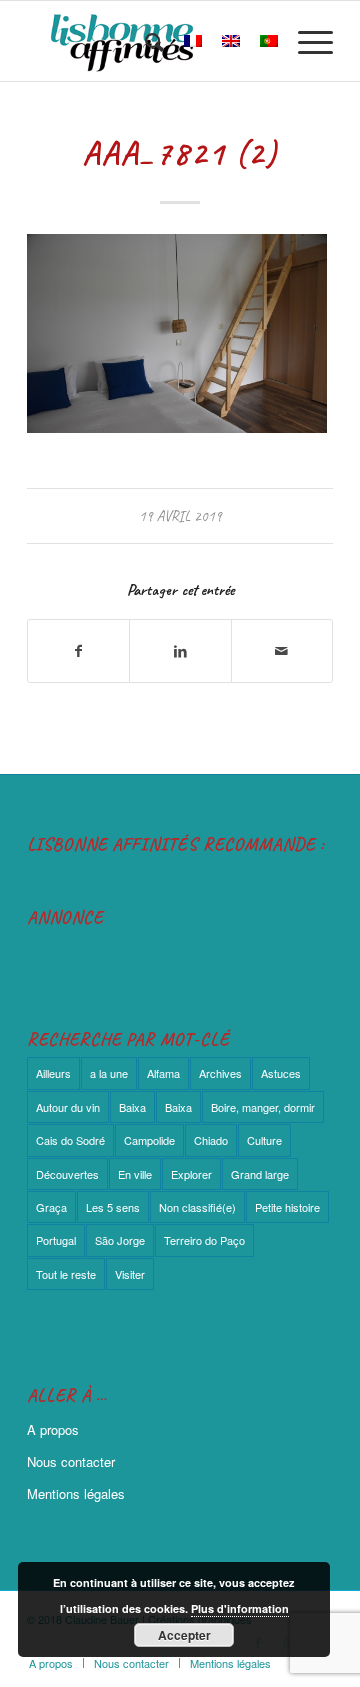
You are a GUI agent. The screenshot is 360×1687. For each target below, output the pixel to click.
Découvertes (67, 1174)
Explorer (191, 1174)
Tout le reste (66, 1274)
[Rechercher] (144, 41)
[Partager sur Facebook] (78, 651)
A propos (53, 1429)
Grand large (260, 1174)
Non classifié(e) (197, 1207)
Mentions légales (76, 1493)
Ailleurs (53, 1073)
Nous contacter (71, 1461)
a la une (109, 1073)
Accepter (184, 1635)
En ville (135, 1174)
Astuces (281, 1073)
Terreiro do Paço (204, 1240)
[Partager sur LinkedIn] (180, 651)
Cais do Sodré (70, 1140)
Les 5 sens (113, 1207)
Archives (220, 1073)
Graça (51, 1207)
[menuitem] (144, 41)
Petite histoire (287, 1207)
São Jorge (120, 1240)
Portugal (56, 1240)
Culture (264, 1140)
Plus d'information (240, 1608)
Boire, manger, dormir (263, 1107)
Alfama (163, 1073)
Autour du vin (68, 1107)
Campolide (149, 1140)
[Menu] (305, 41)
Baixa (132, 1107)
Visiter (130, 1274)
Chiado (211, 1140)
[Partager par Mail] (282, 651)
